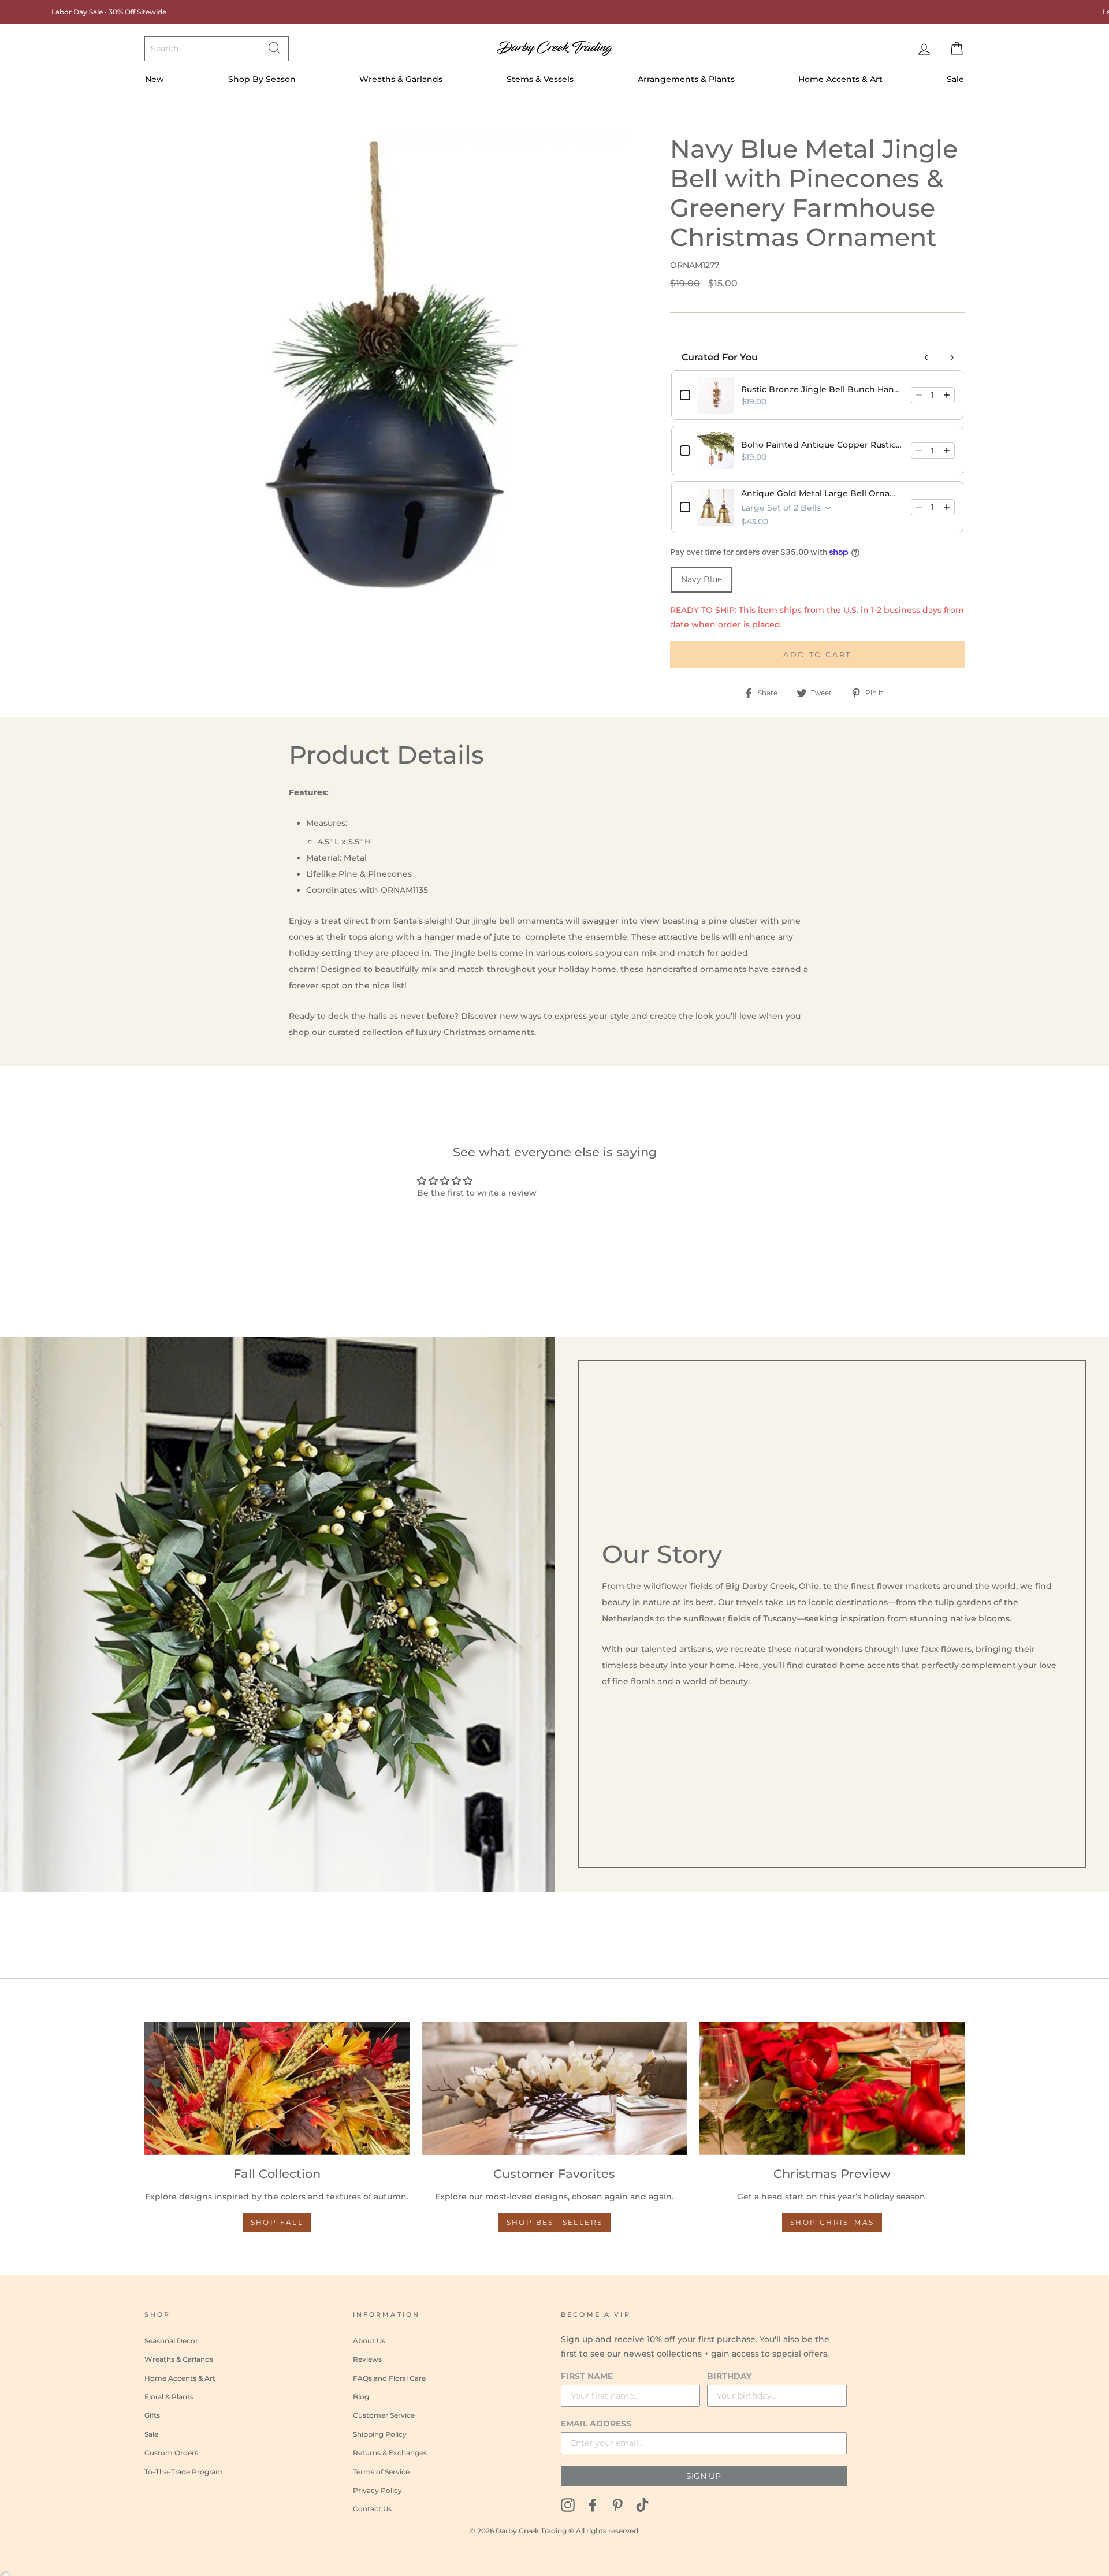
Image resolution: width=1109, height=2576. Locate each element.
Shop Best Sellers (555, 2222)
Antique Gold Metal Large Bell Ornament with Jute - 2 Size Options (823, 493)
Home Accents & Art (840, 79)
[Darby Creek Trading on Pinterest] (617, 2504)
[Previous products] (926, 358)
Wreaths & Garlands (401, 79)
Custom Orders (171, 2453)
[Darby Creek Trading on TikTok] (642, 2504)
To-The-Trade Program (184, 2472)
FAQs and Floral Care (389, 2378)
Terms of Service (381, 2472)
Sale (955, 79)
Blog (361, 2397)
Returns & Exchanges (390, 2453)
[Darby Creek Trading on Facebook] (593, 2504)
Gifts (152, 2415)
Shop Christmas (832, 2222)
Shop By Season (262, 79)
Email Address (596, 2424)
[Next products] (952, 358)
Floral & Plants (169, 2397)
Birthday (729, 2376)
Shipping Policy (380, 2434)
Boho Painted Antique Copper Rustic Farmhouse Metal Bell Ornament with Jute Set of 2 (823, 445)
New (155, 79)
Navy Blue (702, 579)
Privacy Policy (377, 2490)
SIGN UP (704, 2476)
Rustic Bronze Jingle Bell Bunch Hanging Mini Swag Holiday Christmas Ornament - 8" (823, 389)
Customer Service (384, 2415)
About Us (369, 2341)
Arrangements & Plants (686, 79)
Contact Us (372, 2509)
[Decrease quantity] (919, 395)
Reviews (367, 2359)
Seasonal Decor (171, 2341)
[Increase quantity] (947, 395)
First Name (587, 2376)
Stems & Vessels (540, 79)
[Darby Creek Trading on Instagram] (568, 2504)
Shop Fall (277, 2222)
